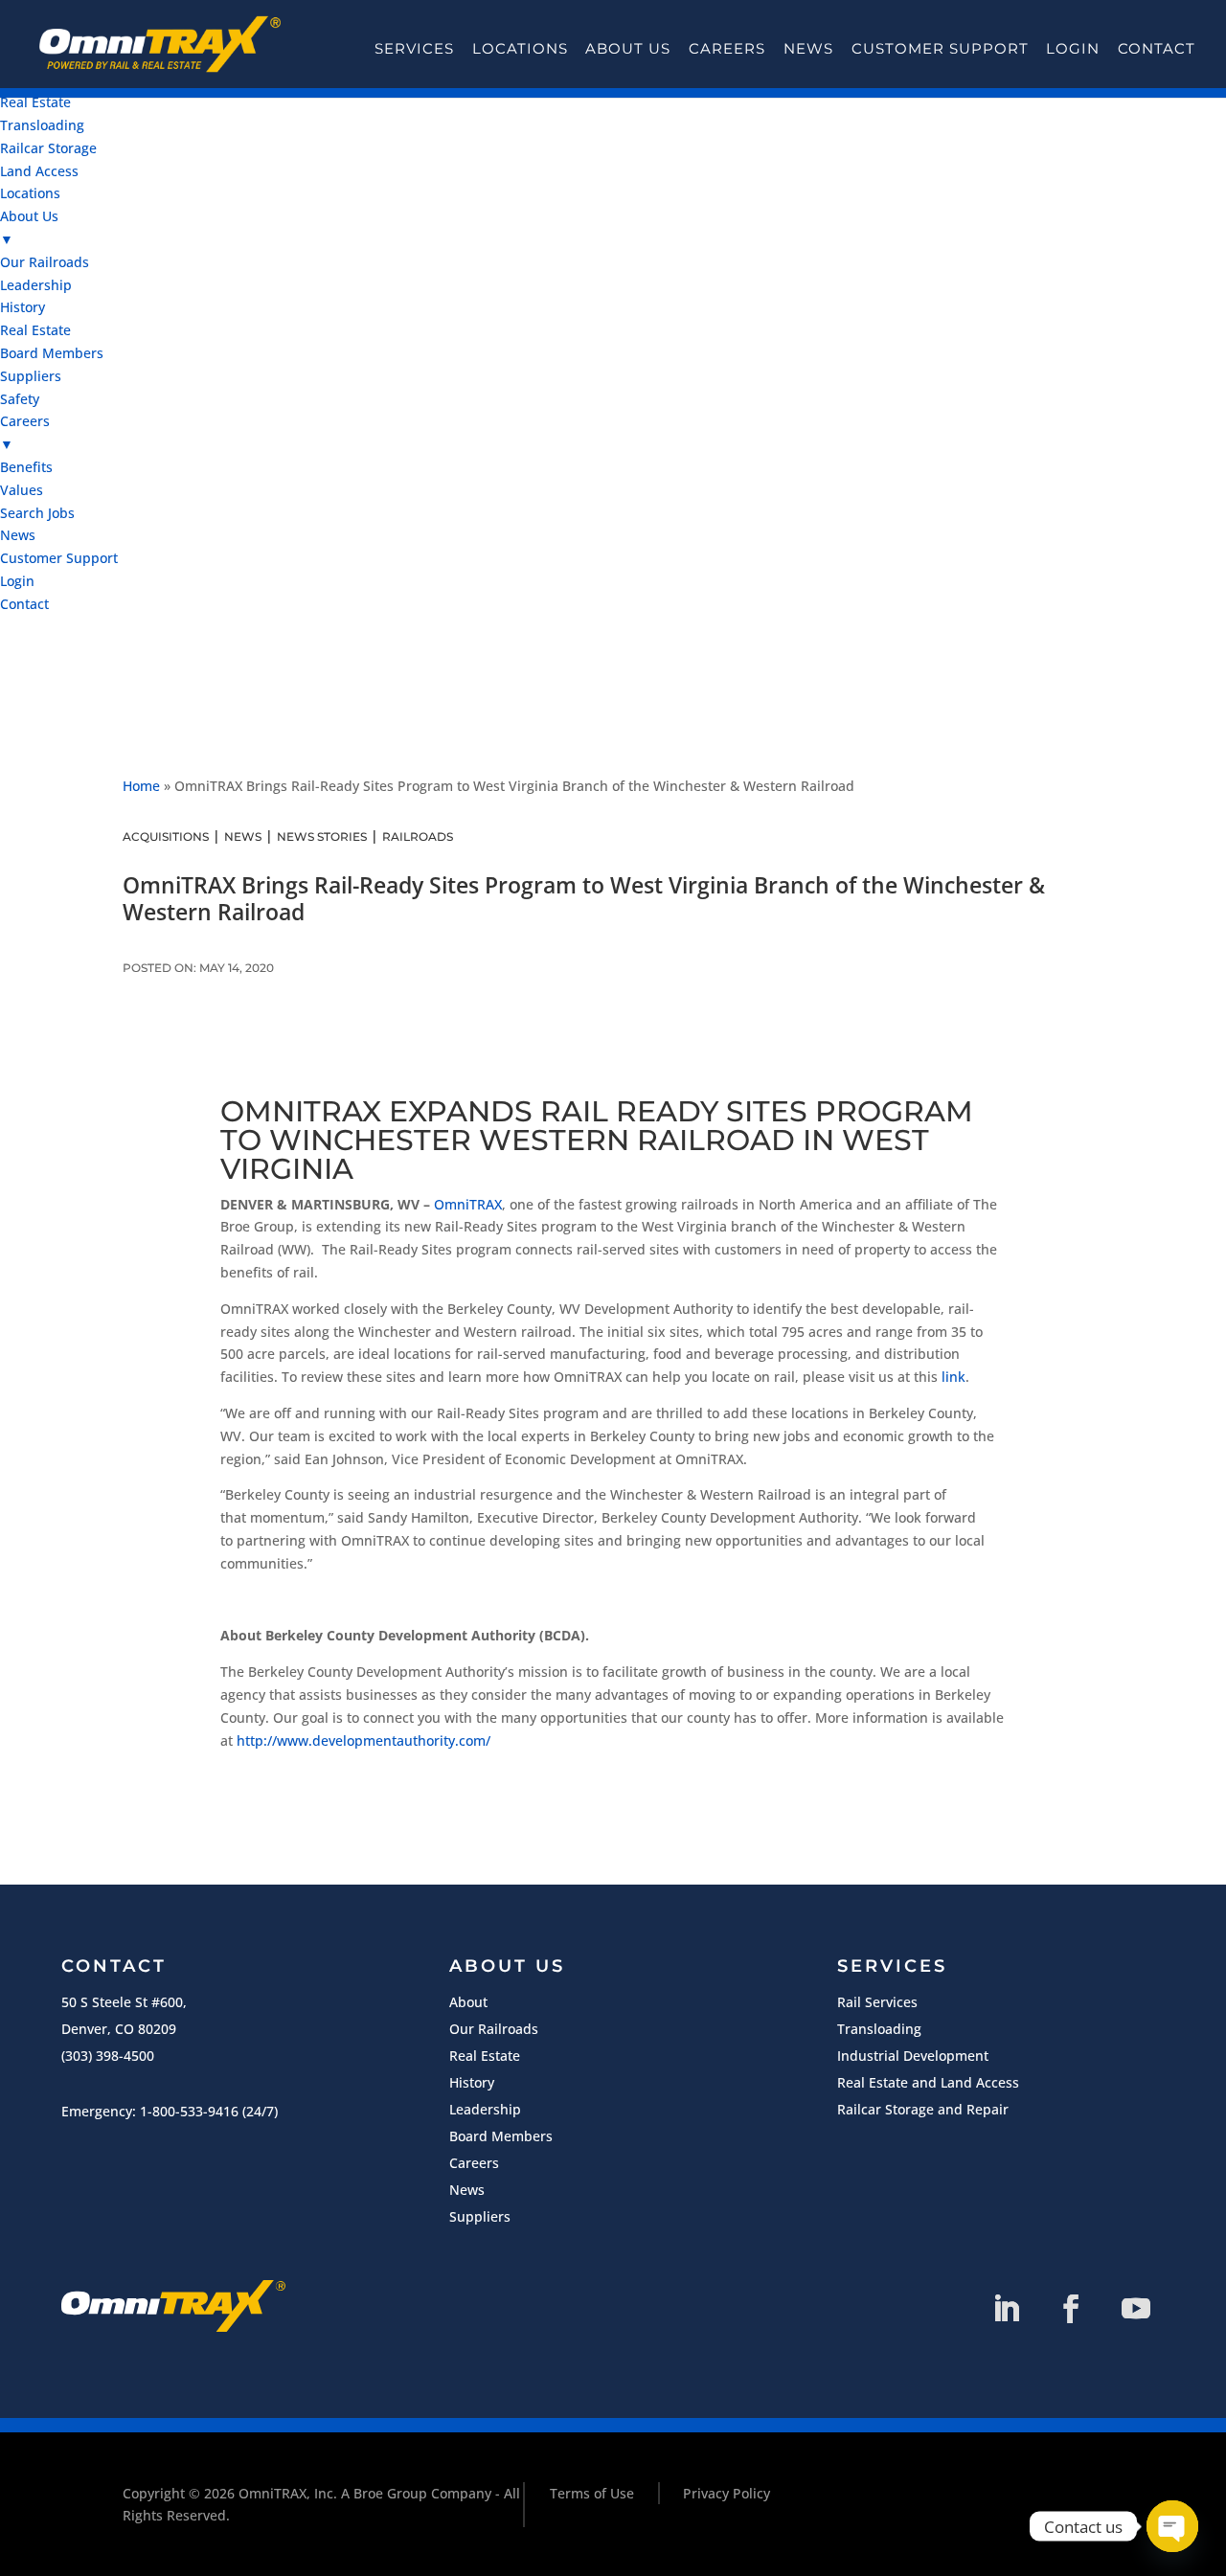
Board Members (501, 2136)
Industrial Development (913, 2056)
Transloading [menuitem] (42, 125)
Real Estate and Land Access (928, 2082)
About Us (628, 49)
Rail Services (877, 2002)
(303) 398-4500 (108, 2056)
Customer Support (940, 49)
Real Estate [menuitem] (35, 102)
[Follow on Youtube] (1136, 2309)
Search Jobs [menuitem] (37, 513)
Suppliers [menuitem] (31, 376)
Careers (727, 49)
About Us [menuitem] (29, 227)
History (472, 2082)
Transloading (879, 2029)
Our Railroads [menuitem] (45, 262)
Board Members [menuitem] (52, 353)
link (954, 1377)
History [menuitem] (23, 307)
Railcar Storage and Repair (923, 2109)
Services (414, 49)
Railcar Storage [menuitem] (48, 148)
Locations (520, 49)
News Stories (322, 836)
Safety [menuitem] (20, 399)
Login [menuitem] (17, 581)
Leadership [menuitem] (36, 285)
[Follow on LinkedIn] (1006, 2309)
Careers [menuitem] (25, 432)
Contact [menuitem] (24, 604)
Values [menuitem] (22, 490)
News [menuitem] (18, 535)
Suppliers (480, 2216)
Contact (1157, 49)
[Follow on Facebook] (1071, 2309)
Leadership (485, 2109)
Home (141, 786)
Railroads (418, 836)
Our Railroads (494, 2029)
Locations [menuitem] (30, 193)
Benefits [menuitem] (26, 467)
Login (1073, 49)
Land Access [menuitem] (39, 171)
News (808, 49)
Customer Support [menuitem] (59, 558)
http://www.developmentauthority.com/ (363, 1740)
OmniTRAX (468, 1204)
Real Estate (485, 2056)
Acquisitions (166, 836)
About (468, 2002)
